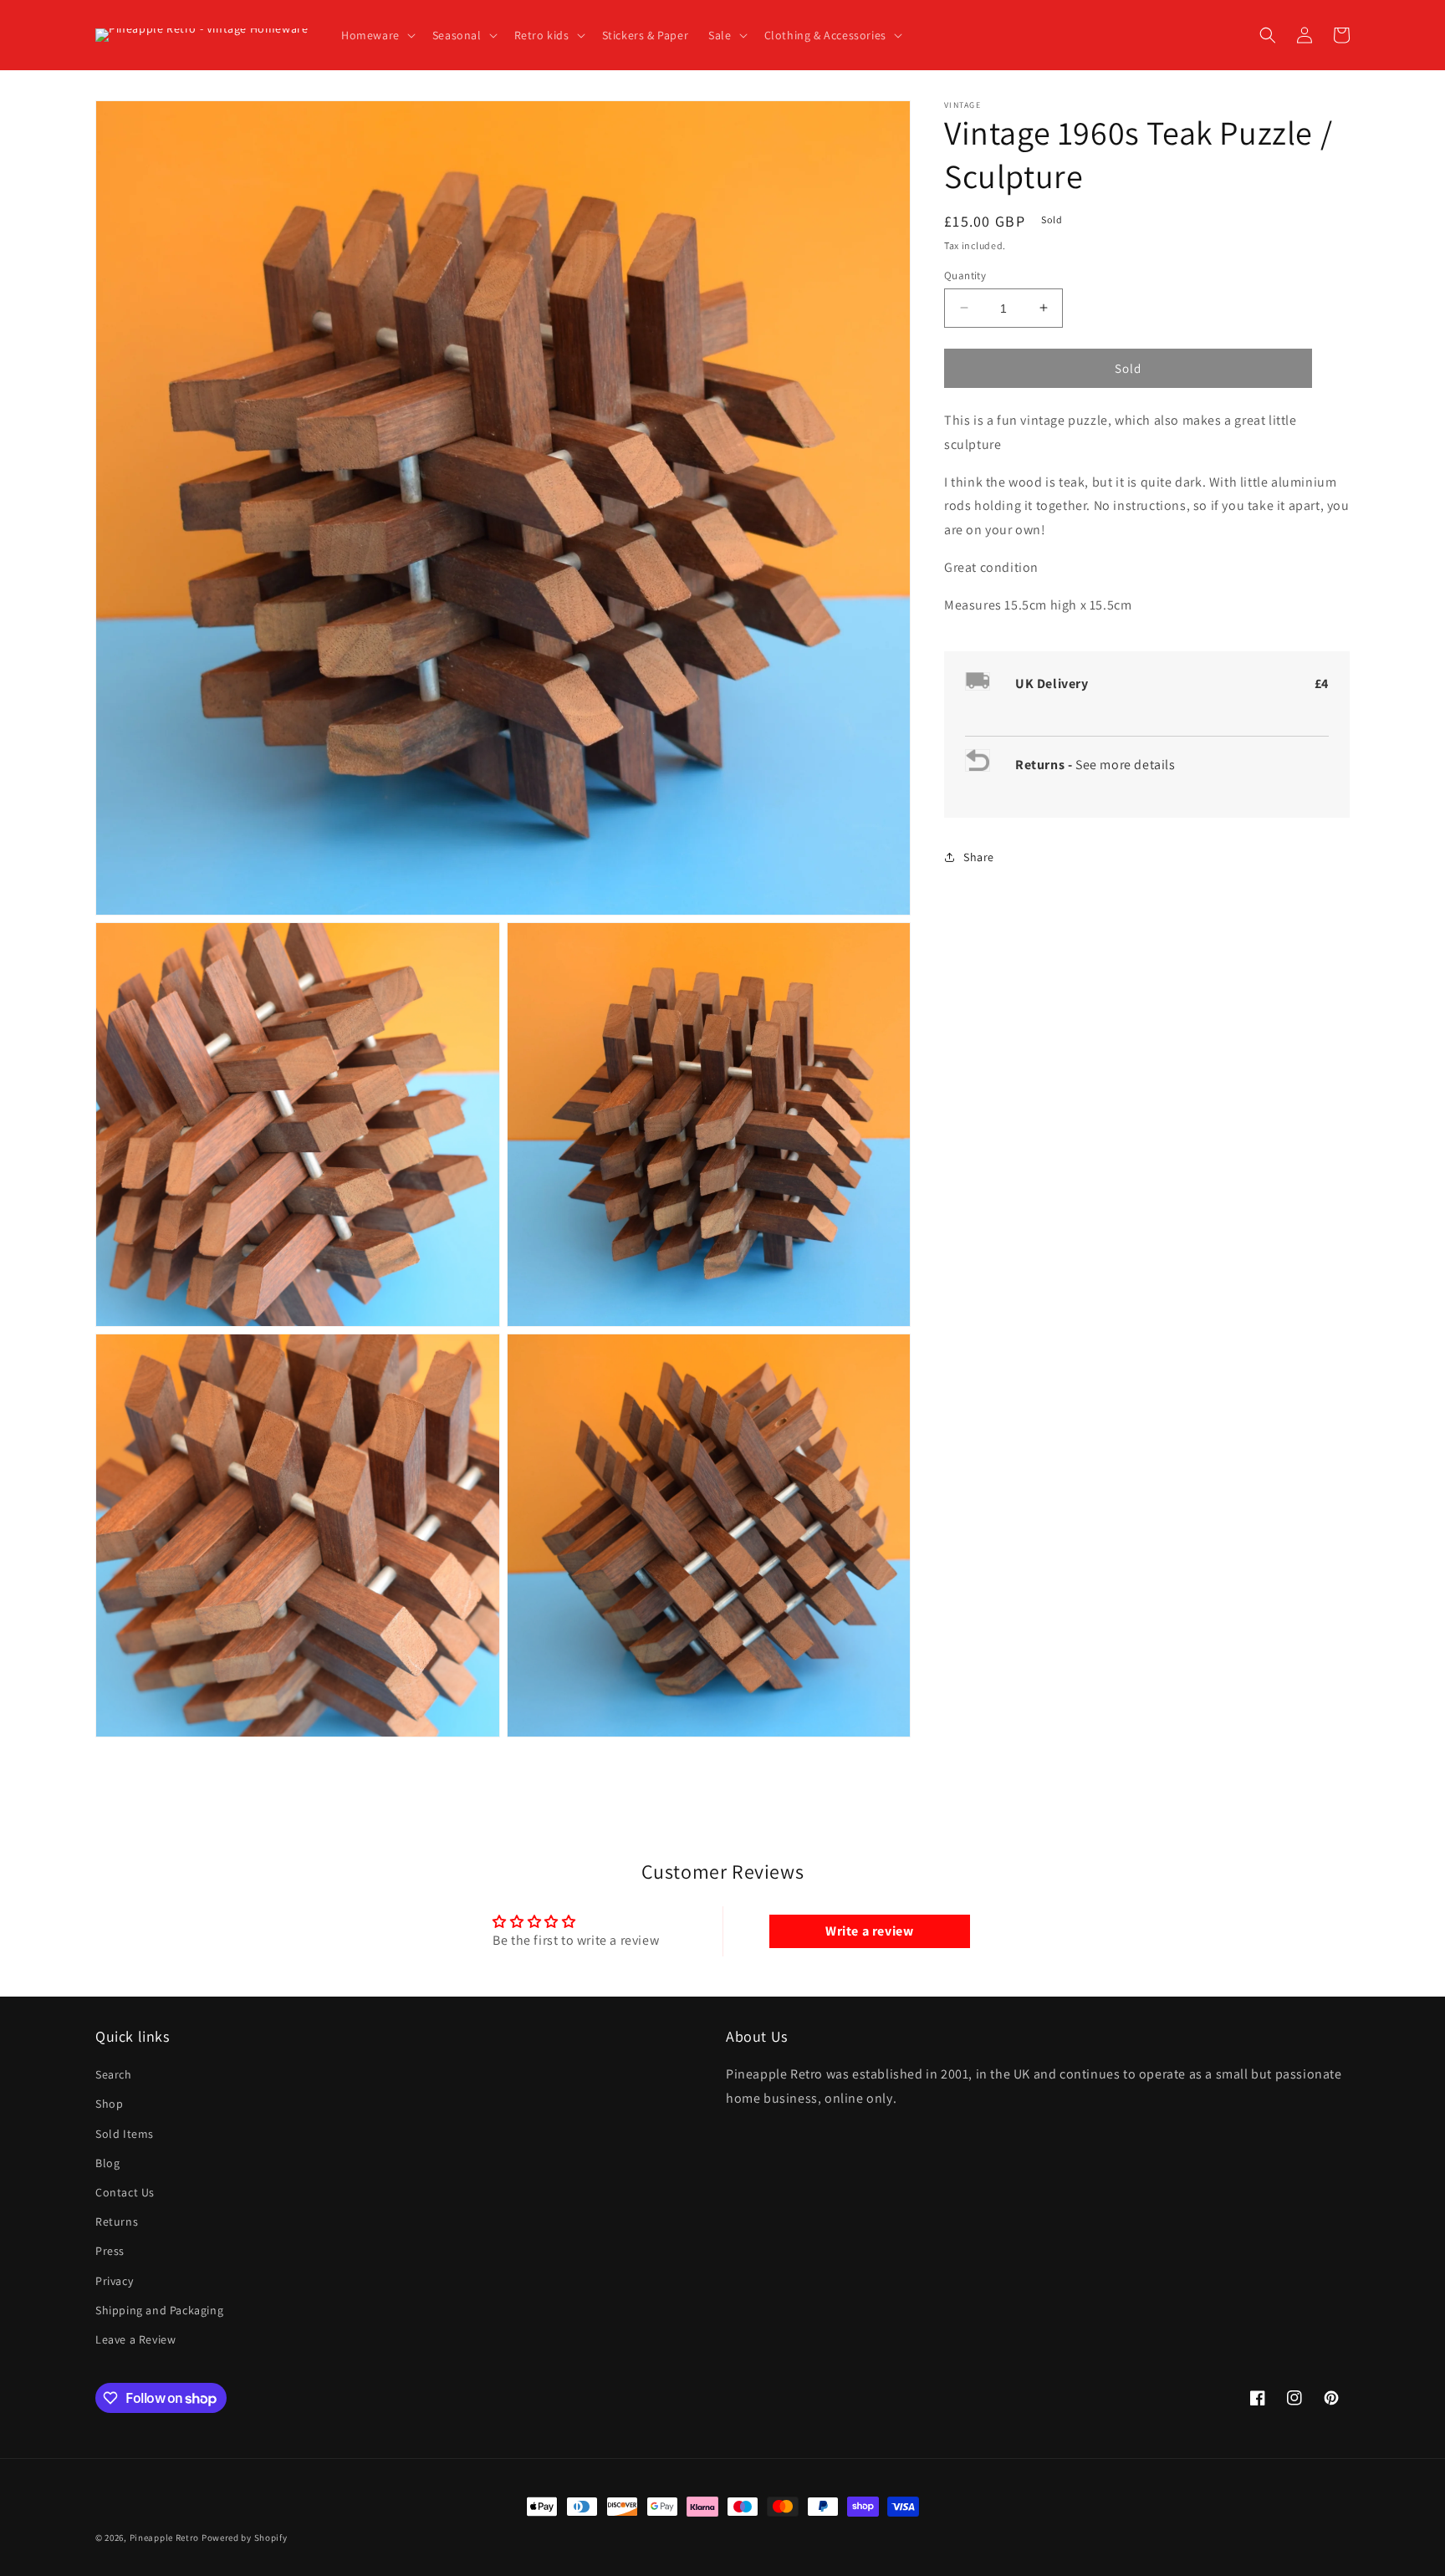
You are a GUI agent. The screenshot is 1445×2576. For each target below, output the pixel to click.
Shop (109, 2104)
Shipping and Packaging (159, 2310)
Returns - (1045, 764)
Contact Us (125, 2192)
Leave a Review (135, 2339)
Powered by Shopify (245, 2538)
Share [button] (979, 856)
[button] (377, 35)
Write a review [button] (869, 1931)
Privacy (114, 2281)
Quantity (965, 275)
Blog (107, 2163)
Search (114, 2074)
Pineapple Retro (165, 2538)
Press (110, 2251)
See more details (1126, 764)
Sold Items (125, 2134)
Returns (117, 2221)
